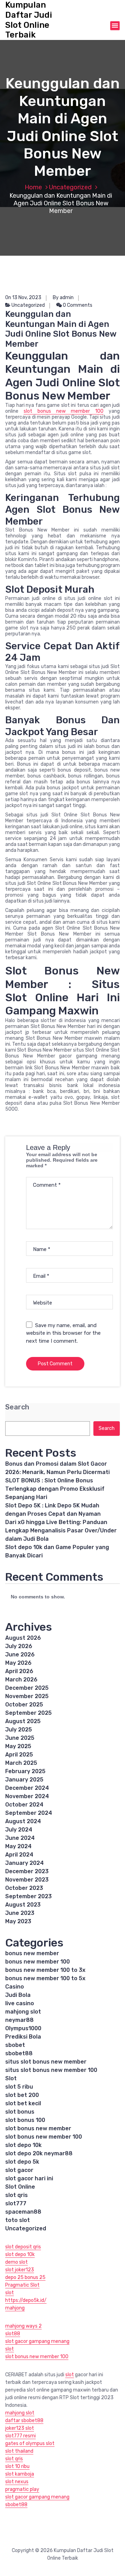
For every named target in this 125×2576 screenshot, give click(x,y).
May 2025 (18, 1746)
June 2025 (20, 1738)
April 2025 (19, 1755)
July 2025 (19, 1730)
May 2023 (18, 1921)
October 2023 (24, 1888)
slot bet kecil (23, 2103)
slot (10, 2293)
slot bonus (20, 2112)
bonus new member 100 (37, 1962)
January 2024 (24, 1863)
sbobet (15, 2045)
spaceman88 (23, 2212)
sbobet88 (19, 2053)
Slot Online (20, 2187)
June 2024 (20, 1838)
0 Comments (77, 305)
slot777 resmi (20, 2436)
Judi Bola (18, 1995)
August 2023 (23, 1905)
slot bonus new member (38, 2128)
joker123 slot (20, 2428)
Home (33, 187)
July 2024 (19, 1830)
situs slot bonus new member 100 (51, 2070)
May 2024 (18, 1846)
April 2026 (19, 1671)
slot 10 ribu (17, 2466)
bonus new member (32, 1953)
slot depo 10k (23, 2145)
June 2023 (20, 1913)
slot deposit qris (23, 2247)
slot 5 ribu (19, 2087)
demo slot (16, 2262)
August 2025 (23, 1721)
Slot (11, 2078)
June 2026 (20, 1655)
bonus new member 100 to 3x (45, 1970)
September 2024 (29, 1813)
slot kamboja (20, 2474)
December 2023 (27, 1871)
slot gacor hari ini (29, 2178)
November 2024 (27, 1796)
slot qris (16, 2195)
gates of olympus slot (30, 2443)
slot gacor (19, 2170)
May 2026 (18, 1663)
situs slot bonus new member (46, 2062)
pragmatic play (22, 2489)
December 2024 (27, 1788)
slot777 (16, 2203)
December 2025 (27, 1688)
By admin (63, 298)
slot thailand (19, 2451)
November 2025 (27, 1696)
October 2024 (24, 1805)
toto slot (18, 2220)
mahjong (15, 2308)
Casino (15, 1987)
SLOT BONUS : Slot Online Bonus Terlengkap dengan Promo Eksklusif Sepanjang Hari (55, 1489)
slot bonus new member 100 (64, 411)
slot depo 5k (22, 2162)
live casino (20, 2003)
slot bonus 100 (25, 2120)
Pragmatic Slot (22, 2285)
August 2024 (23, 1821)
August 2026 (23, 1638)
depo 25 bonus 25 (25, 2277)
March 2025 (21, 1763)
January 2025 (24, 1780)
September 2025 (28, 1713)
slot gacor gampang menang (37, 2341)
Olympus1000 (23, 2028)
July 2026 (19, 1646)
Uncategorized (70, 187)
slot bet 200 (22, 2095)
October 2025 (24, 1705)
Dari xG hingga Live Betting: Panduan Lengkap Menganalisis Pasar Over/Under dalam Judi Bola (61, 1530)
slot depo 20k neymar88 (39, 2153)
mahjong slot (23, 2012)
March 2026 (21, 1680)
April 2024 (19, 1855)
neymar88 (19, 2020)
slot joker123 (20, 2270)
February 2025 (25, 1771)
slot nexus (17, 2482)
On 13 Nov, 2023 (23, 298)
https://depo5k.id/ (26, 2300)
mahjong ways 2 (23, 2326)
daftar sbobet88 (24, 2421)
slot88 (13, 2334)
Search (17, 1407)
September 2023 (28, 1896)
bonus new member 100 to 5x (45, 1978)
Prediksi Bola (23, 2037)
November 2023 (27, 1880)
